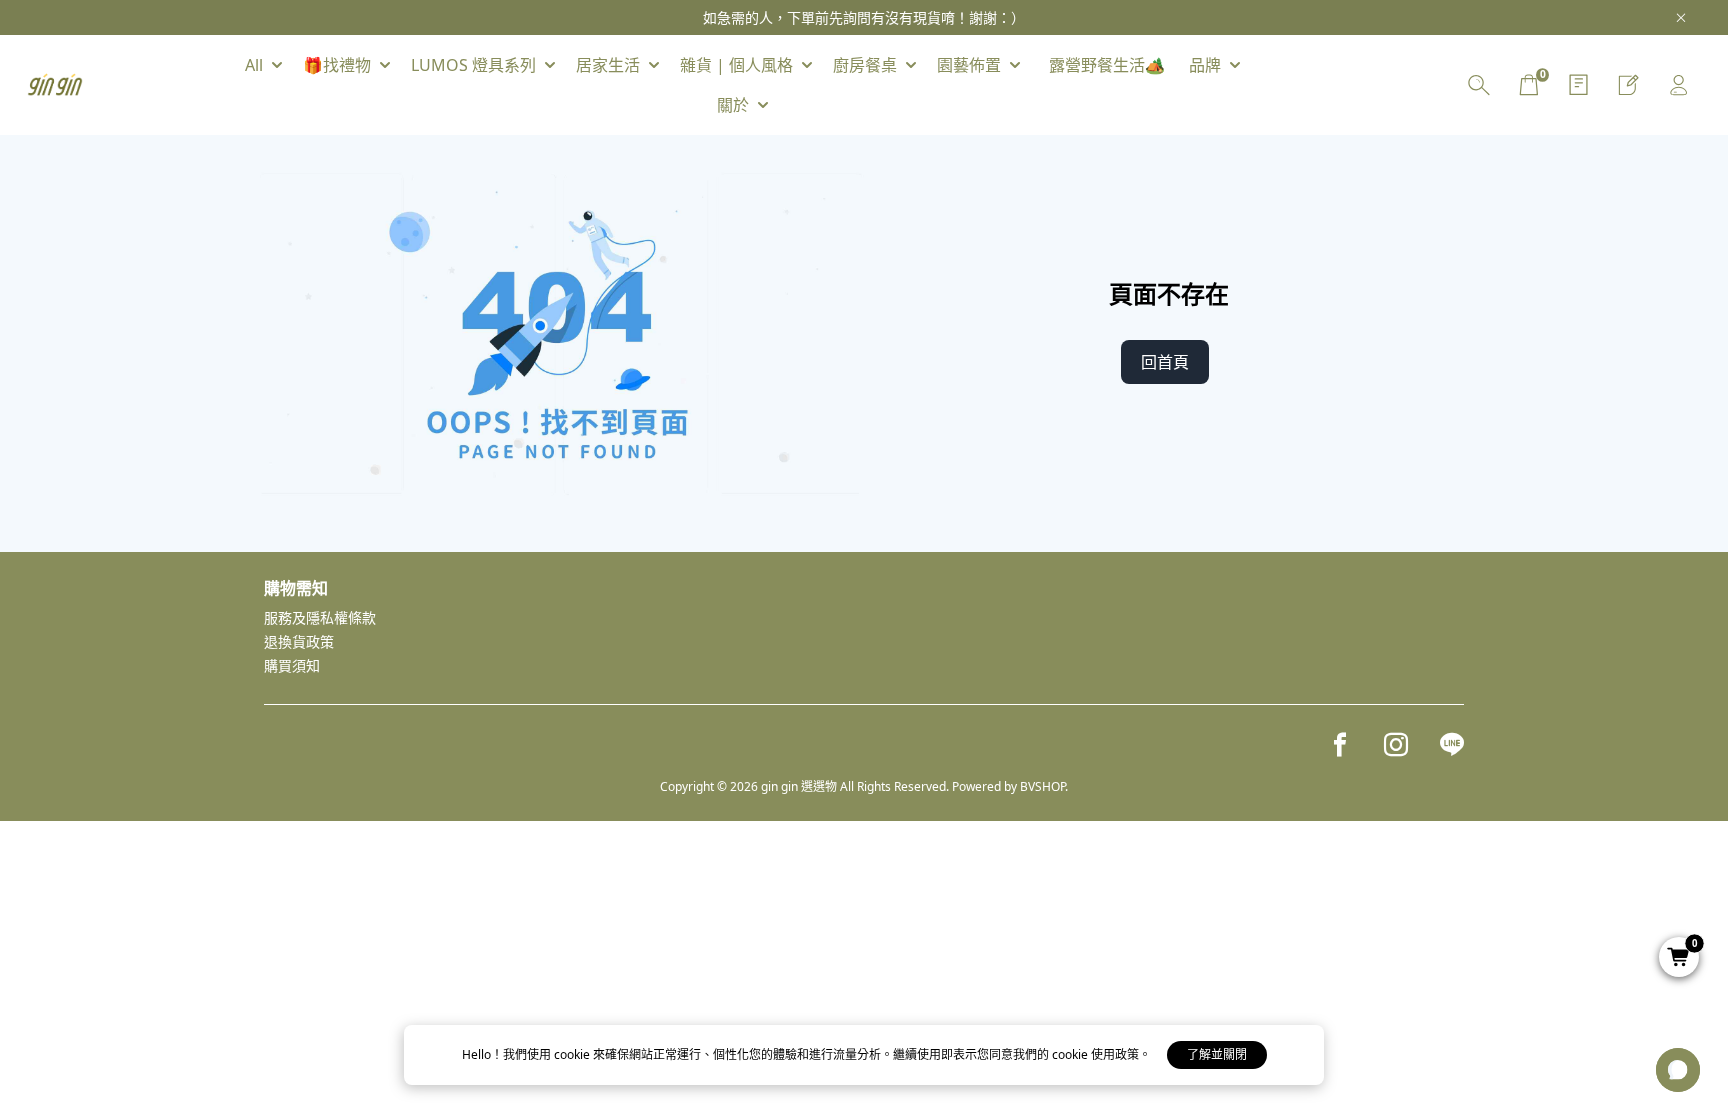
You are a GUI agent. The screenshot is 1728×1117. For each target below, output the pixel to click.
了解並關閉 (1217, 1054)
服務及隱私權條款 (320, 617)
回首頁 (1165, 362)
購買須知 (292, 665)
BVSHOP (1042, 786)
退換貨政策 (299, 641)
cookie (573, 1054)
